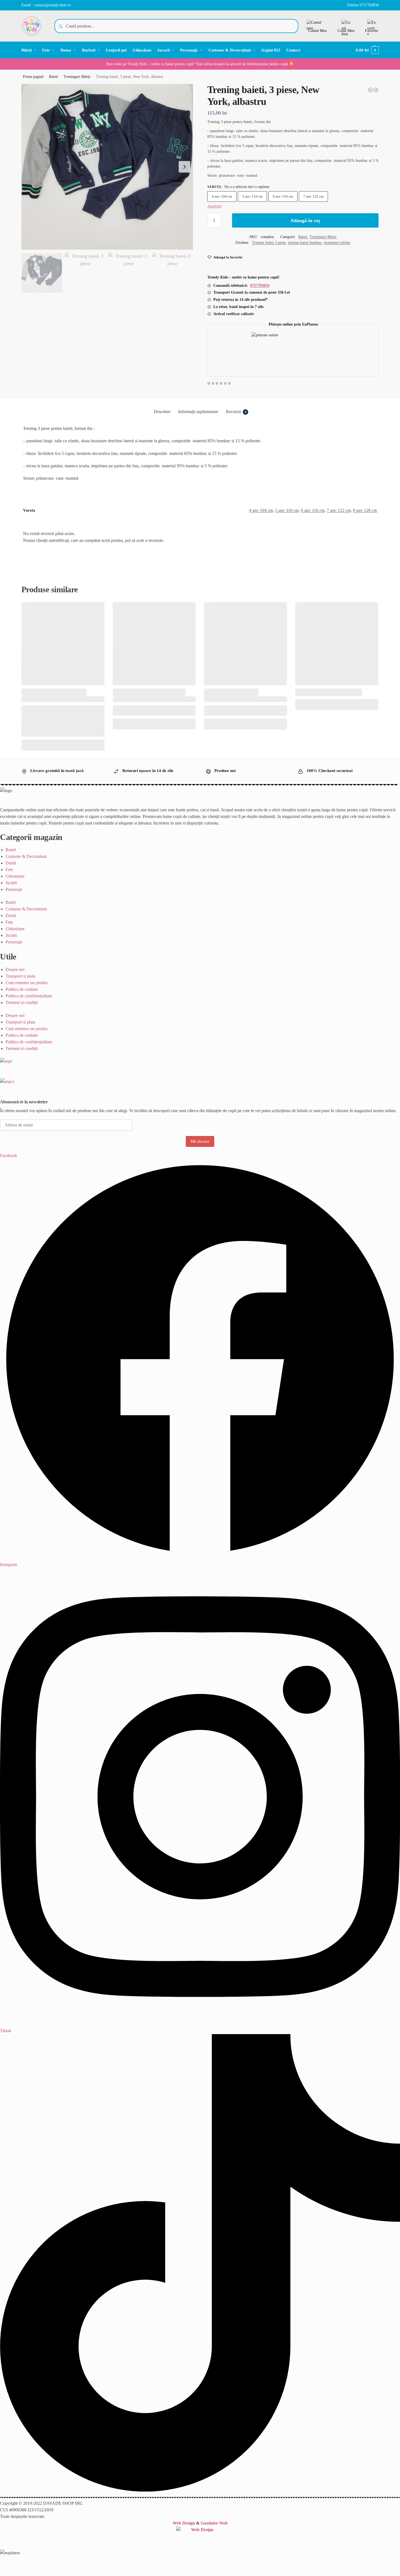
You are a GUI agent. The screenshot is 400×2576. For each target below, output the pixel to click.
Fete (9, 870)
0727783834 (260, 286)
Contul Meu (317, 31)
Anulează (214, 206)
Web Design (184, 2523)
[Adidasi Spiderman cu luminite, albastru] (376, 90)
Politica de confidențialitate (29, 996)
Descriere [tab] (162, 412)
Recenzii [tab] (236, 412)
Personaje (14, 889)
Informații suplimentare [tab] (198, 412)
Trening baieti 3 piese (269, 243)
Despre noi (15, 969)
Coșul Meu (346, 31)
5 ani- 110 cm (252, 196)
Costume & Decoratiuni (26, 856)
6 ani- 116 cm (283, 196)
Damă (11, 863)
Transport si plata (20, 976)
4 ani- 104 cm (222, 196)
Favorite (372, 31)
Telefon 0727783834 (363, 5)
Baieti (53, 77)
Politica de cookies (22, 989)
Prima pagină (33, 77)
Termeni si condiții (22, 1002)
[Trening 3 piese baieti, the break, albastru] (370, 90)
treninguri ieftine (337, 243)
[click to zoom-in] (107, 167)
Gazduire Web (214, 2523)
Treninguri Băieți (77, 77)
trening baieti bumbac (305, 243)
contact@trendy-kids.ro (52, 5)
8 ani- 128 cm (365, 510)
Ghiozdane (15, 876)
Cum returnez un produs (27, 983)
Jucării (11, 883)
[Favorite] (96, 610)
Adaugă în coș (305, 220)
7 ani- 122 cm (313, 196)
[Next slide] (184, 167)
